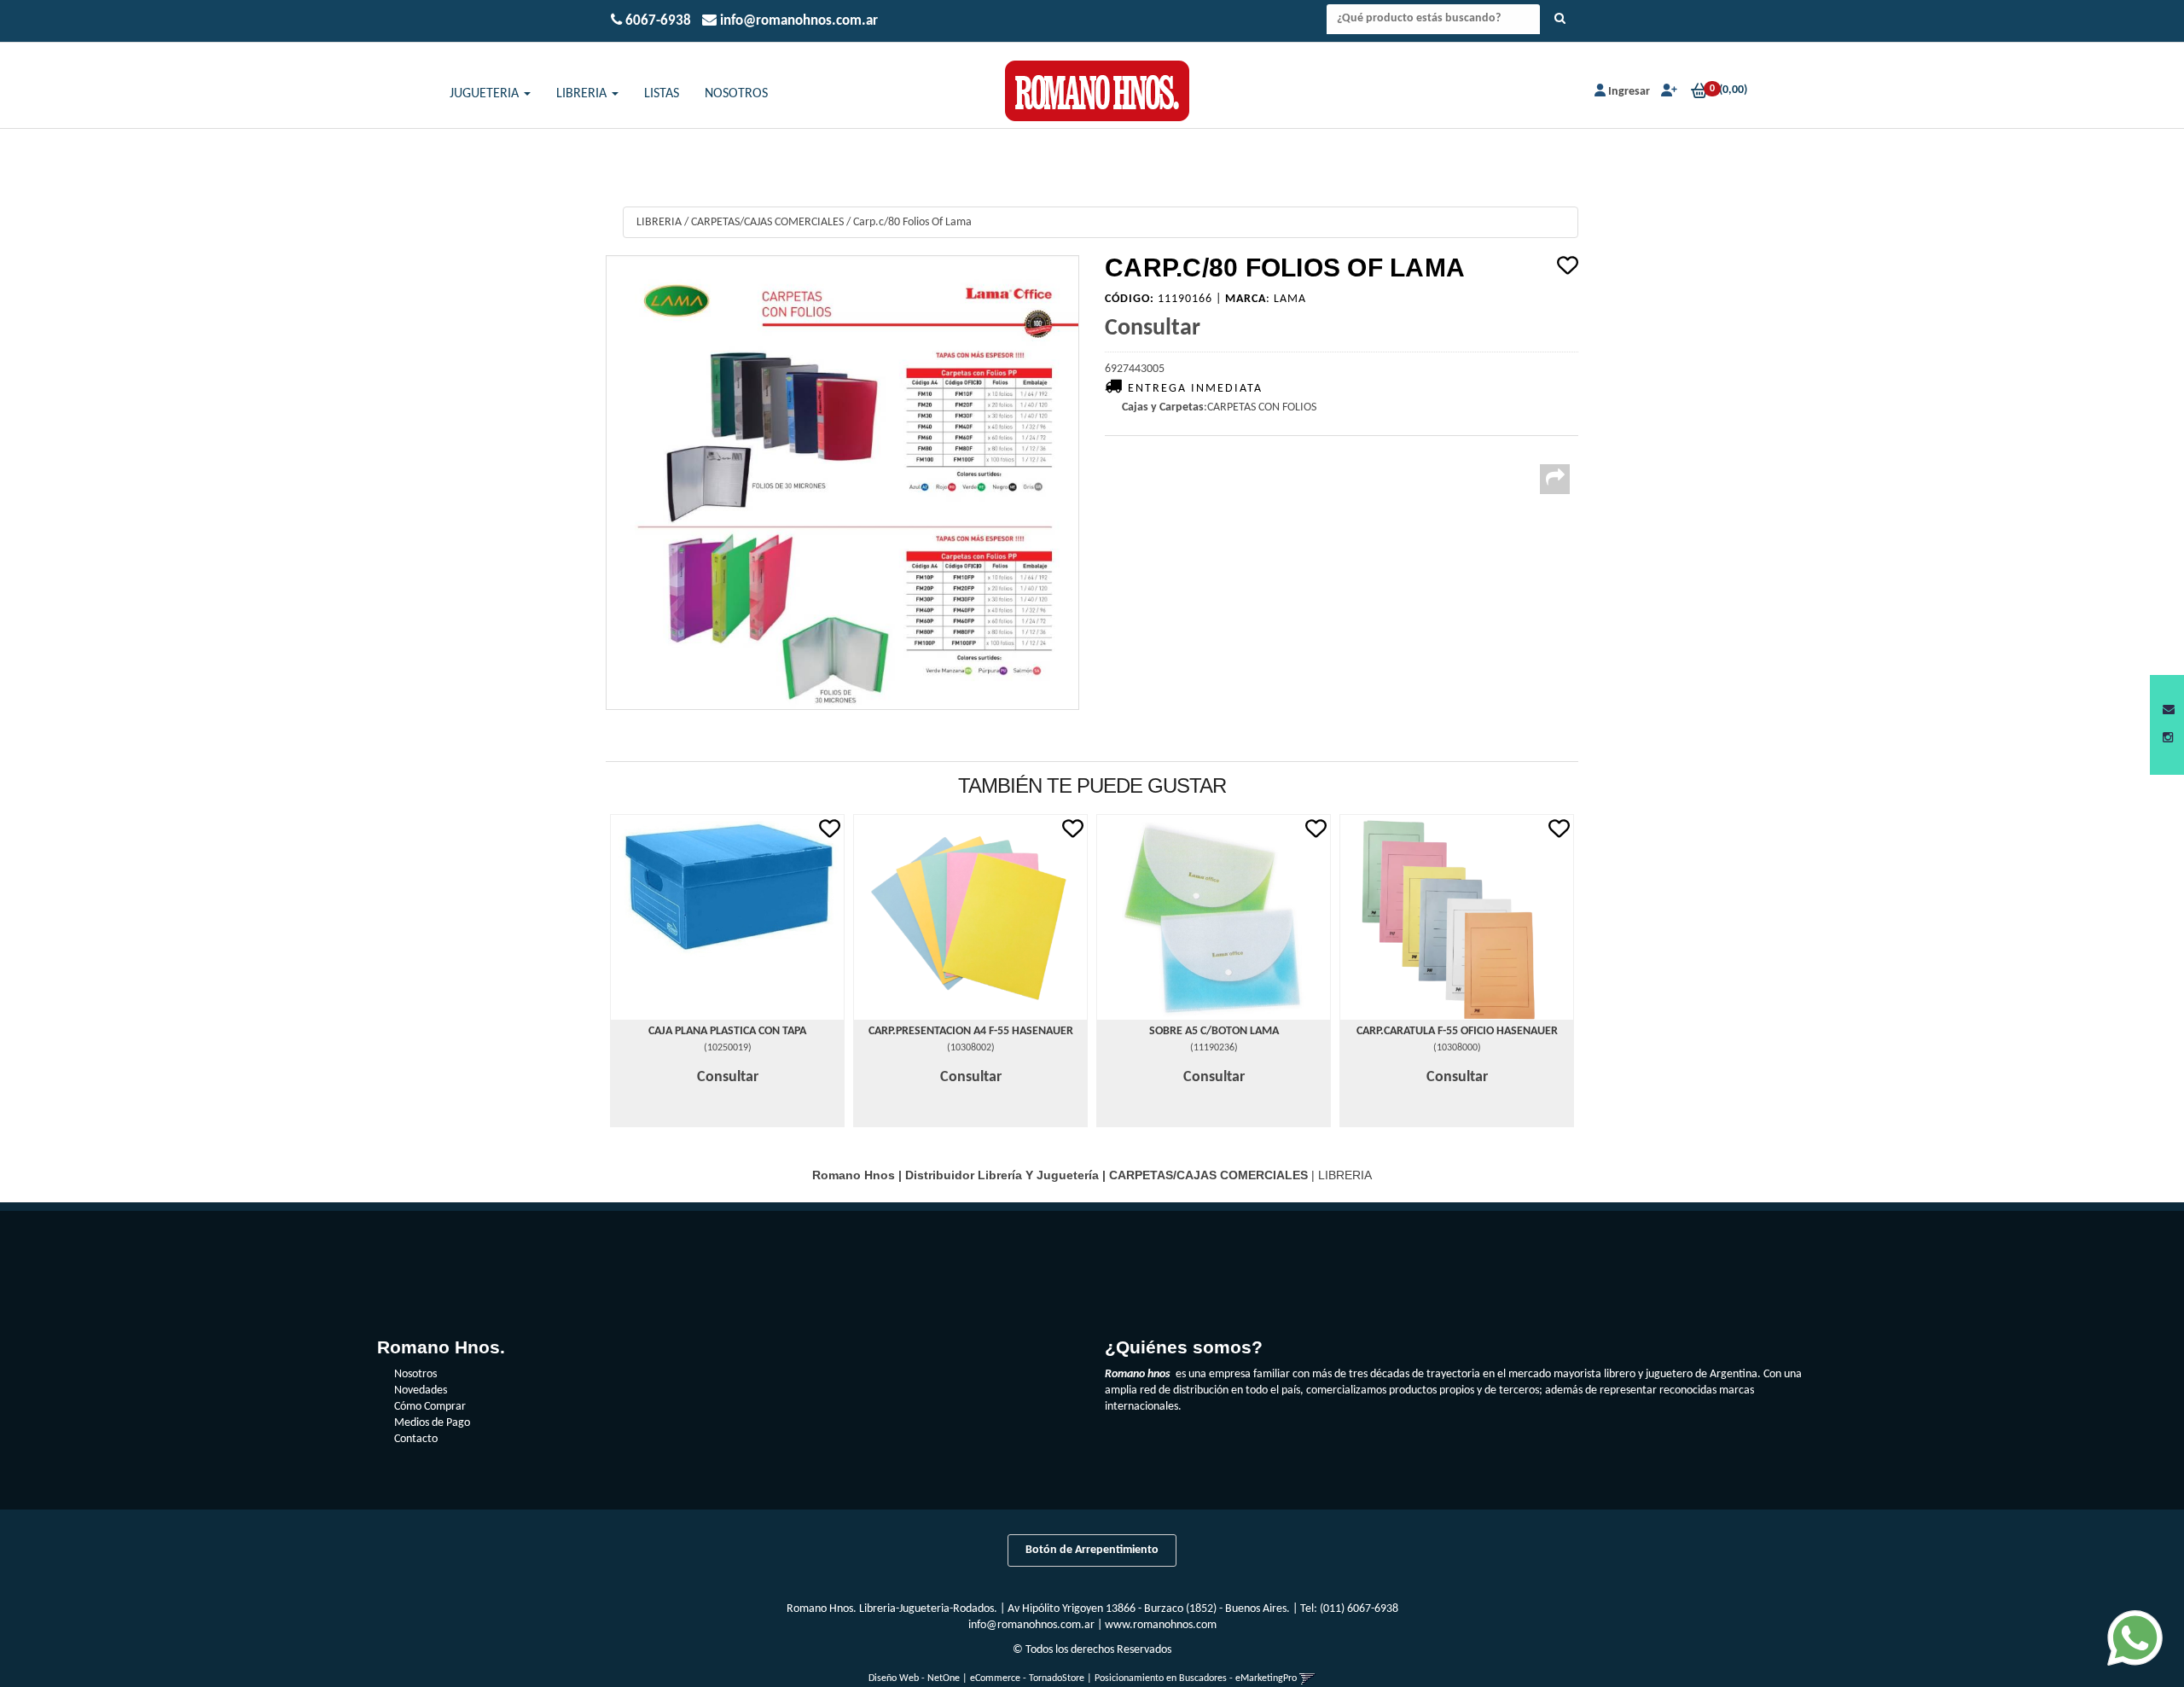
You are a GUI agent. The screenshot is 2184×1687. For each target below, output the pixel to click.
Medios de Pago (432, 1423)
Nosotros (415, 1374)
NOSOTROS (736, 94)
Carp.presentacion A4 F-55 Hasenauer (971, 1031)
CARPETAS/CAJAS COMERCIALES (767, 222)
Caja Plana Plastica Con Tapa (727, 1031)
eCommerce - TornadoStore (1027, 1678)
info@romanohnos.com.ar (1031, 1625)
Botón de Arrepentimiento (1092, 1550)
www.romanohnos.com (1161, 1625)
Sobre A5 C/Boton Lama (1214, 1031)
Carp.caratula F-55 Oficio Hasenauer (1457, 1031)
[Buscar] (1560, 20)
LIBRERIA (583, 94)
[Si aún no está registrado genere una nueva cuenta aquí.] (1667, 92)
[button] (2169, 710)
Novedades (421, 1390)
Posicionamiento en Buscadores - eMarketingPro (1196, 1678)
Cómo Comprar (430, 1407)
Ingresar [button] (1629, 92)
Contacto (416, 1439)
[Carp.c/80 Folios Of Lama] (842, 483)
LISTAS (662, 94)
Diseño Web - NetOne (914, 1678)
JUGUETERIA (486, 94)
